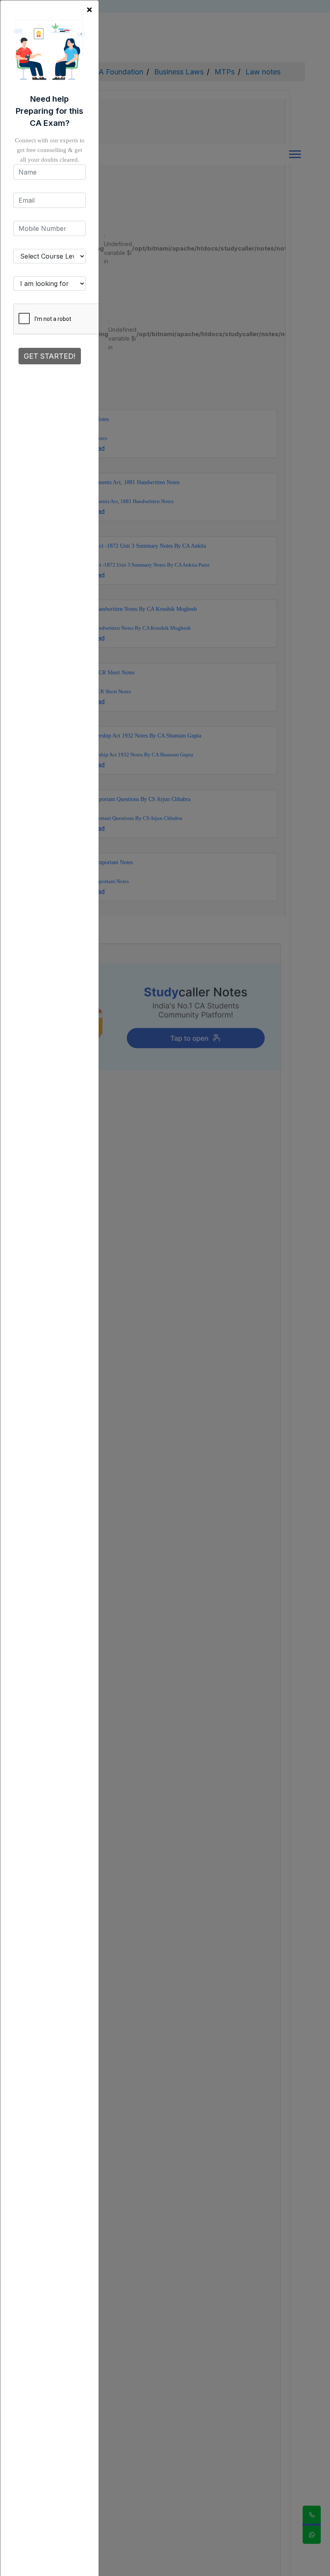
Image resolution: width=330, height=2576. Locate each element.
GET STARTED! (50, 356)
